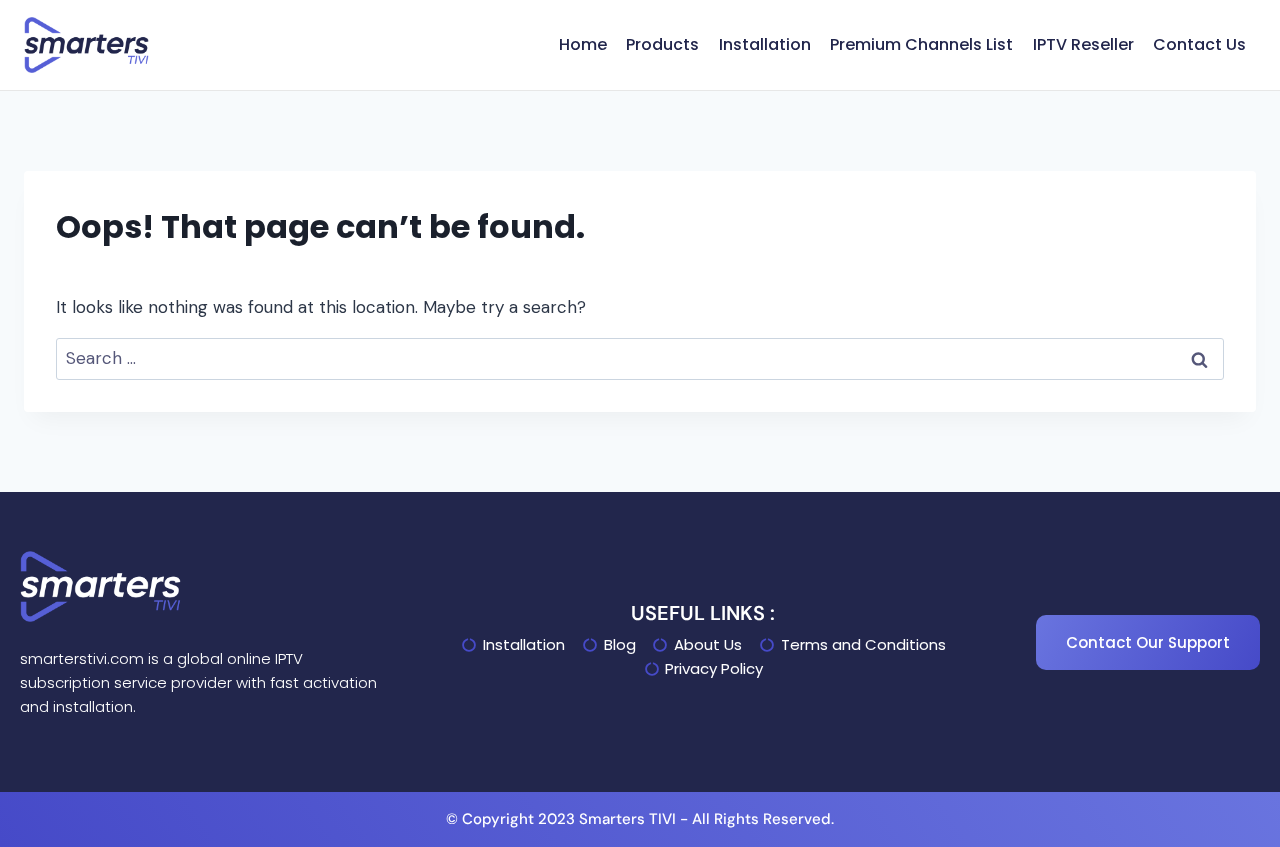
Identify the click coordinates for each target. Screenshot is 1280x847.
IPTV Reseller (1083, 44)
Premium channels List (921, 44)
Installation (765, 44)
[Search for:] (640, 358)
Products (662, 44)
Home (583, 44)
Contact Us (1199, 44)
